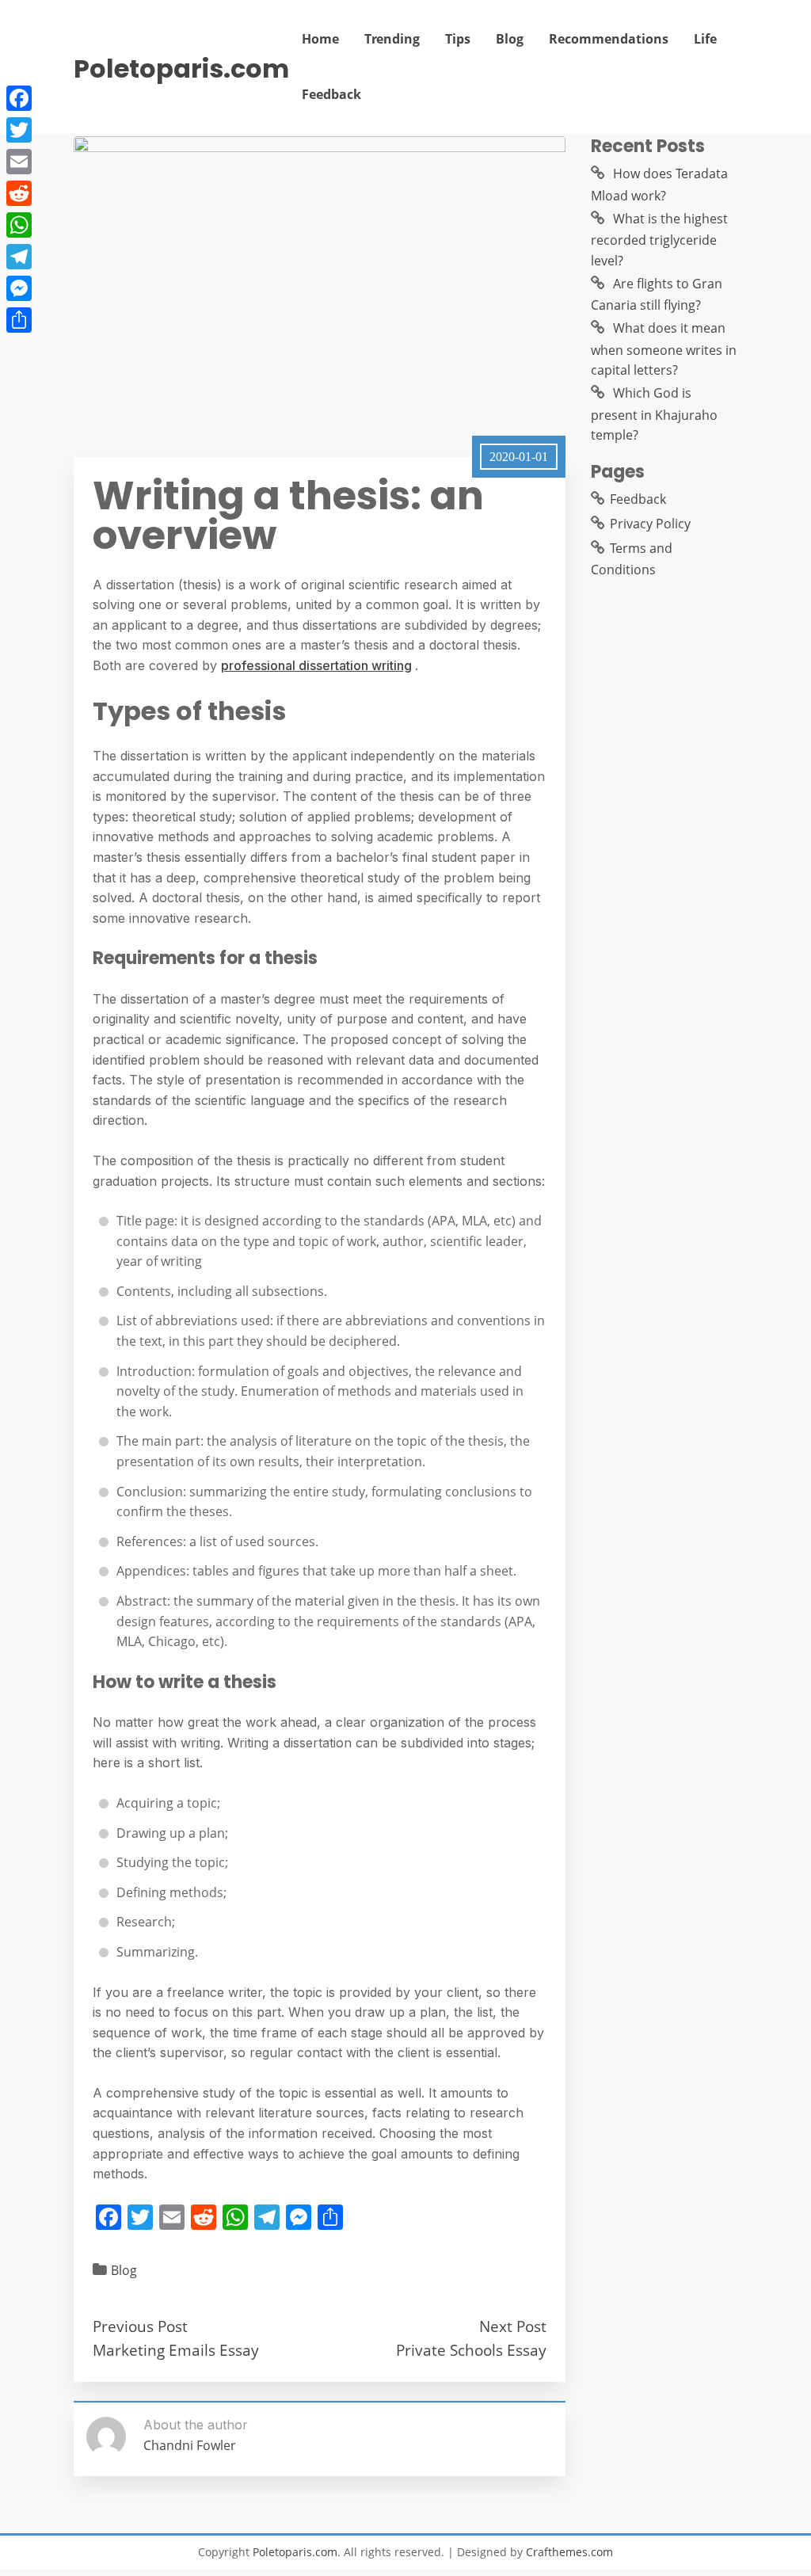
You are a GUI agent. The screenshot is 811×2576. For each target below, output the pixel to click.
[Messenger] (19, 288)
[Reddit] (19, 193)
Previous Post (140, 2326)
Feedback (331, 94)
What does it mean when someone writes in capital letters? (664, 349)
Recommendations (609, 39)
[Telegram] (19, 257)
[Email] (19, 162)
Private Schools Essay (471, 2350)
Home (320, 39)
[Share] (19, 320)
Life (705, 39)
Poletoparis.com (181, 69)
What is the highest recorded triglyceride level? (659, 240)
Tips (458, 39)
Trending (392, 39)
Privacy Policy (650, 524)
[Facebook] (19, 98)
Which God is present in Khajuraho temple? (654, 414)
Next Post (513, 2326)
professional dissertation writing (316, 665)
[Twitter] (19, 130)
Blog (510, 39)
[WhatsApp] (19, 225)
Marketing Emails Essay (176, 2350)
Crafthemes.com (569, 2552)
